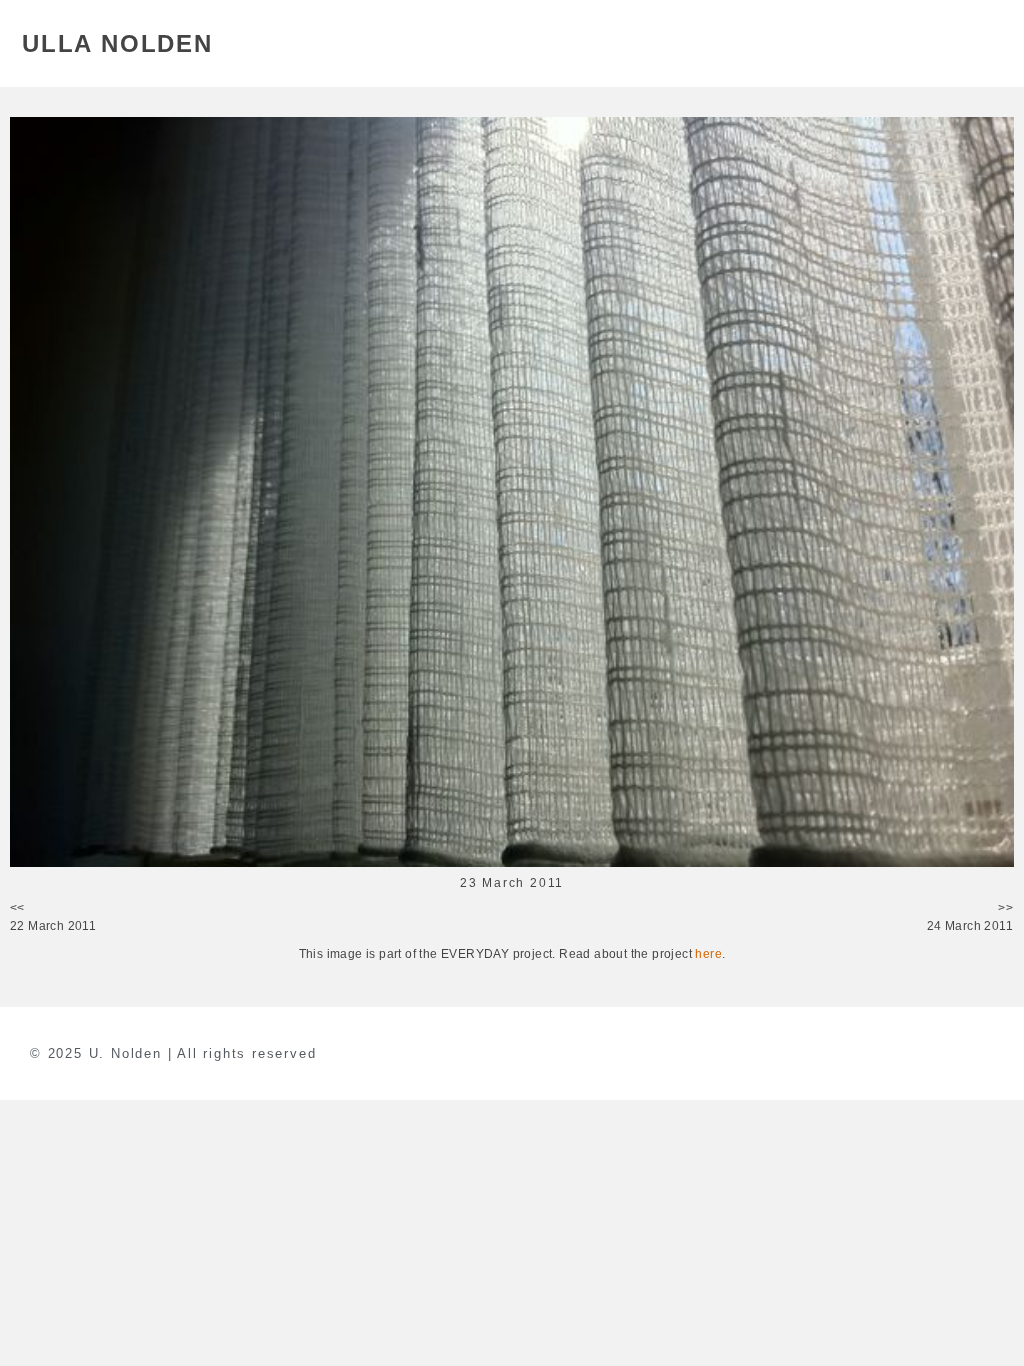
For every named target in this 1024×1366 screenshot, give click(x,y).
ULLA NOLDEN (117, 43)
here (708, 954)
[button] (990, 43)
